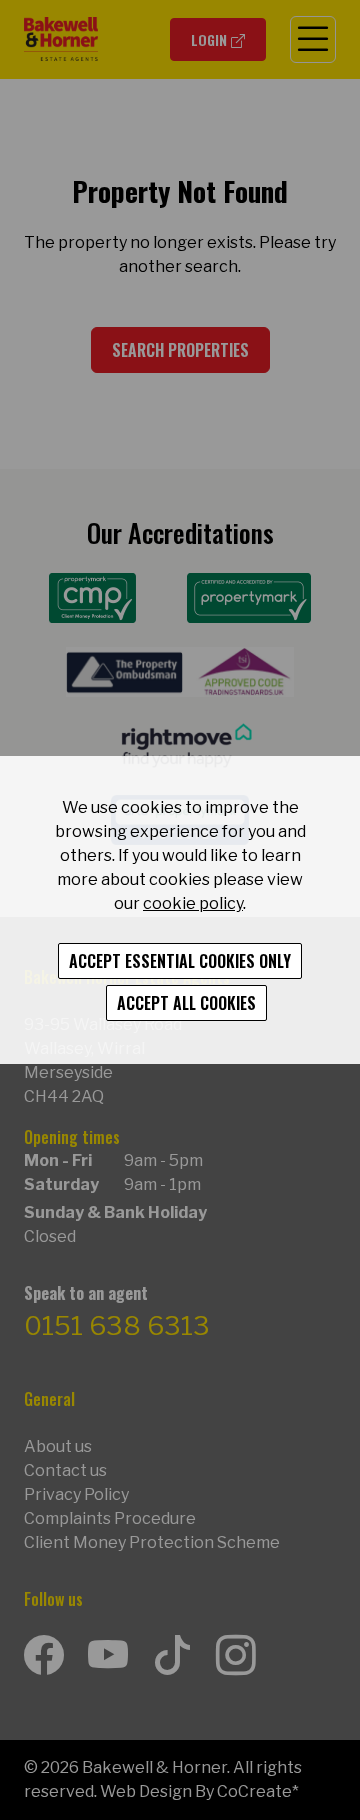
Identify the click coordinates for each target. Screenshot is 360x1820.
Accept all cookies (186, 1003)
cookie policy (193, 903)
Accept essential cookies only (180, 961)
